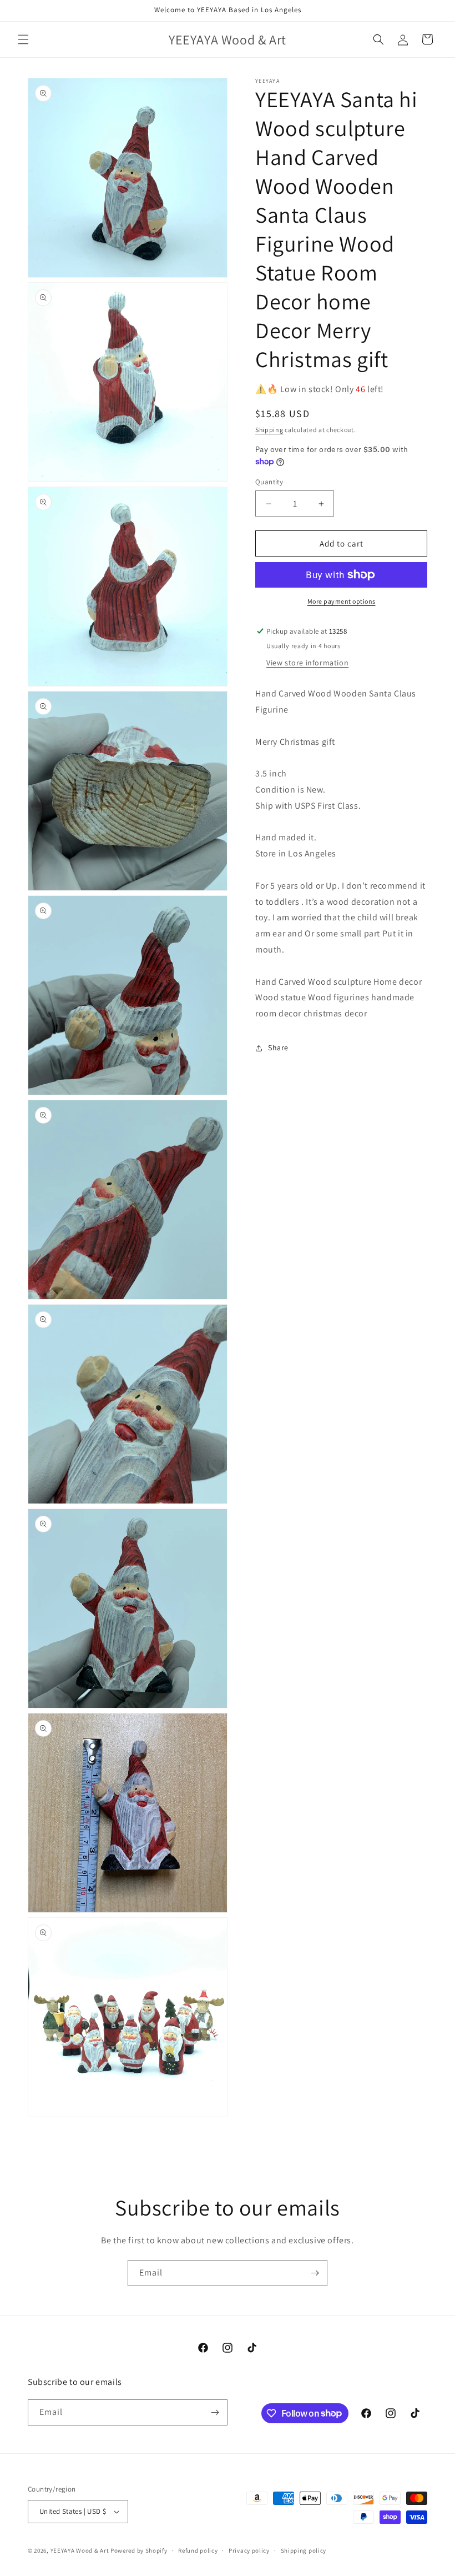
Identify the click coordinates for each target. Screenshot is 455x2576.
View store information (307, 663)
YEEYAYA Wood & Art (80, 2550)
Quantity (269, 482)
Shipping (269, 430)
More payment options (342, 601)
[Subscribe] (315, 2273)
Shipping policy (304, 2550)
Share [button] (278, 1048)
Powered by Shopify (139, 2550)
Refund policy (198, 2550)
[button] (23, 39)
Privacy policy (249, 2550)
